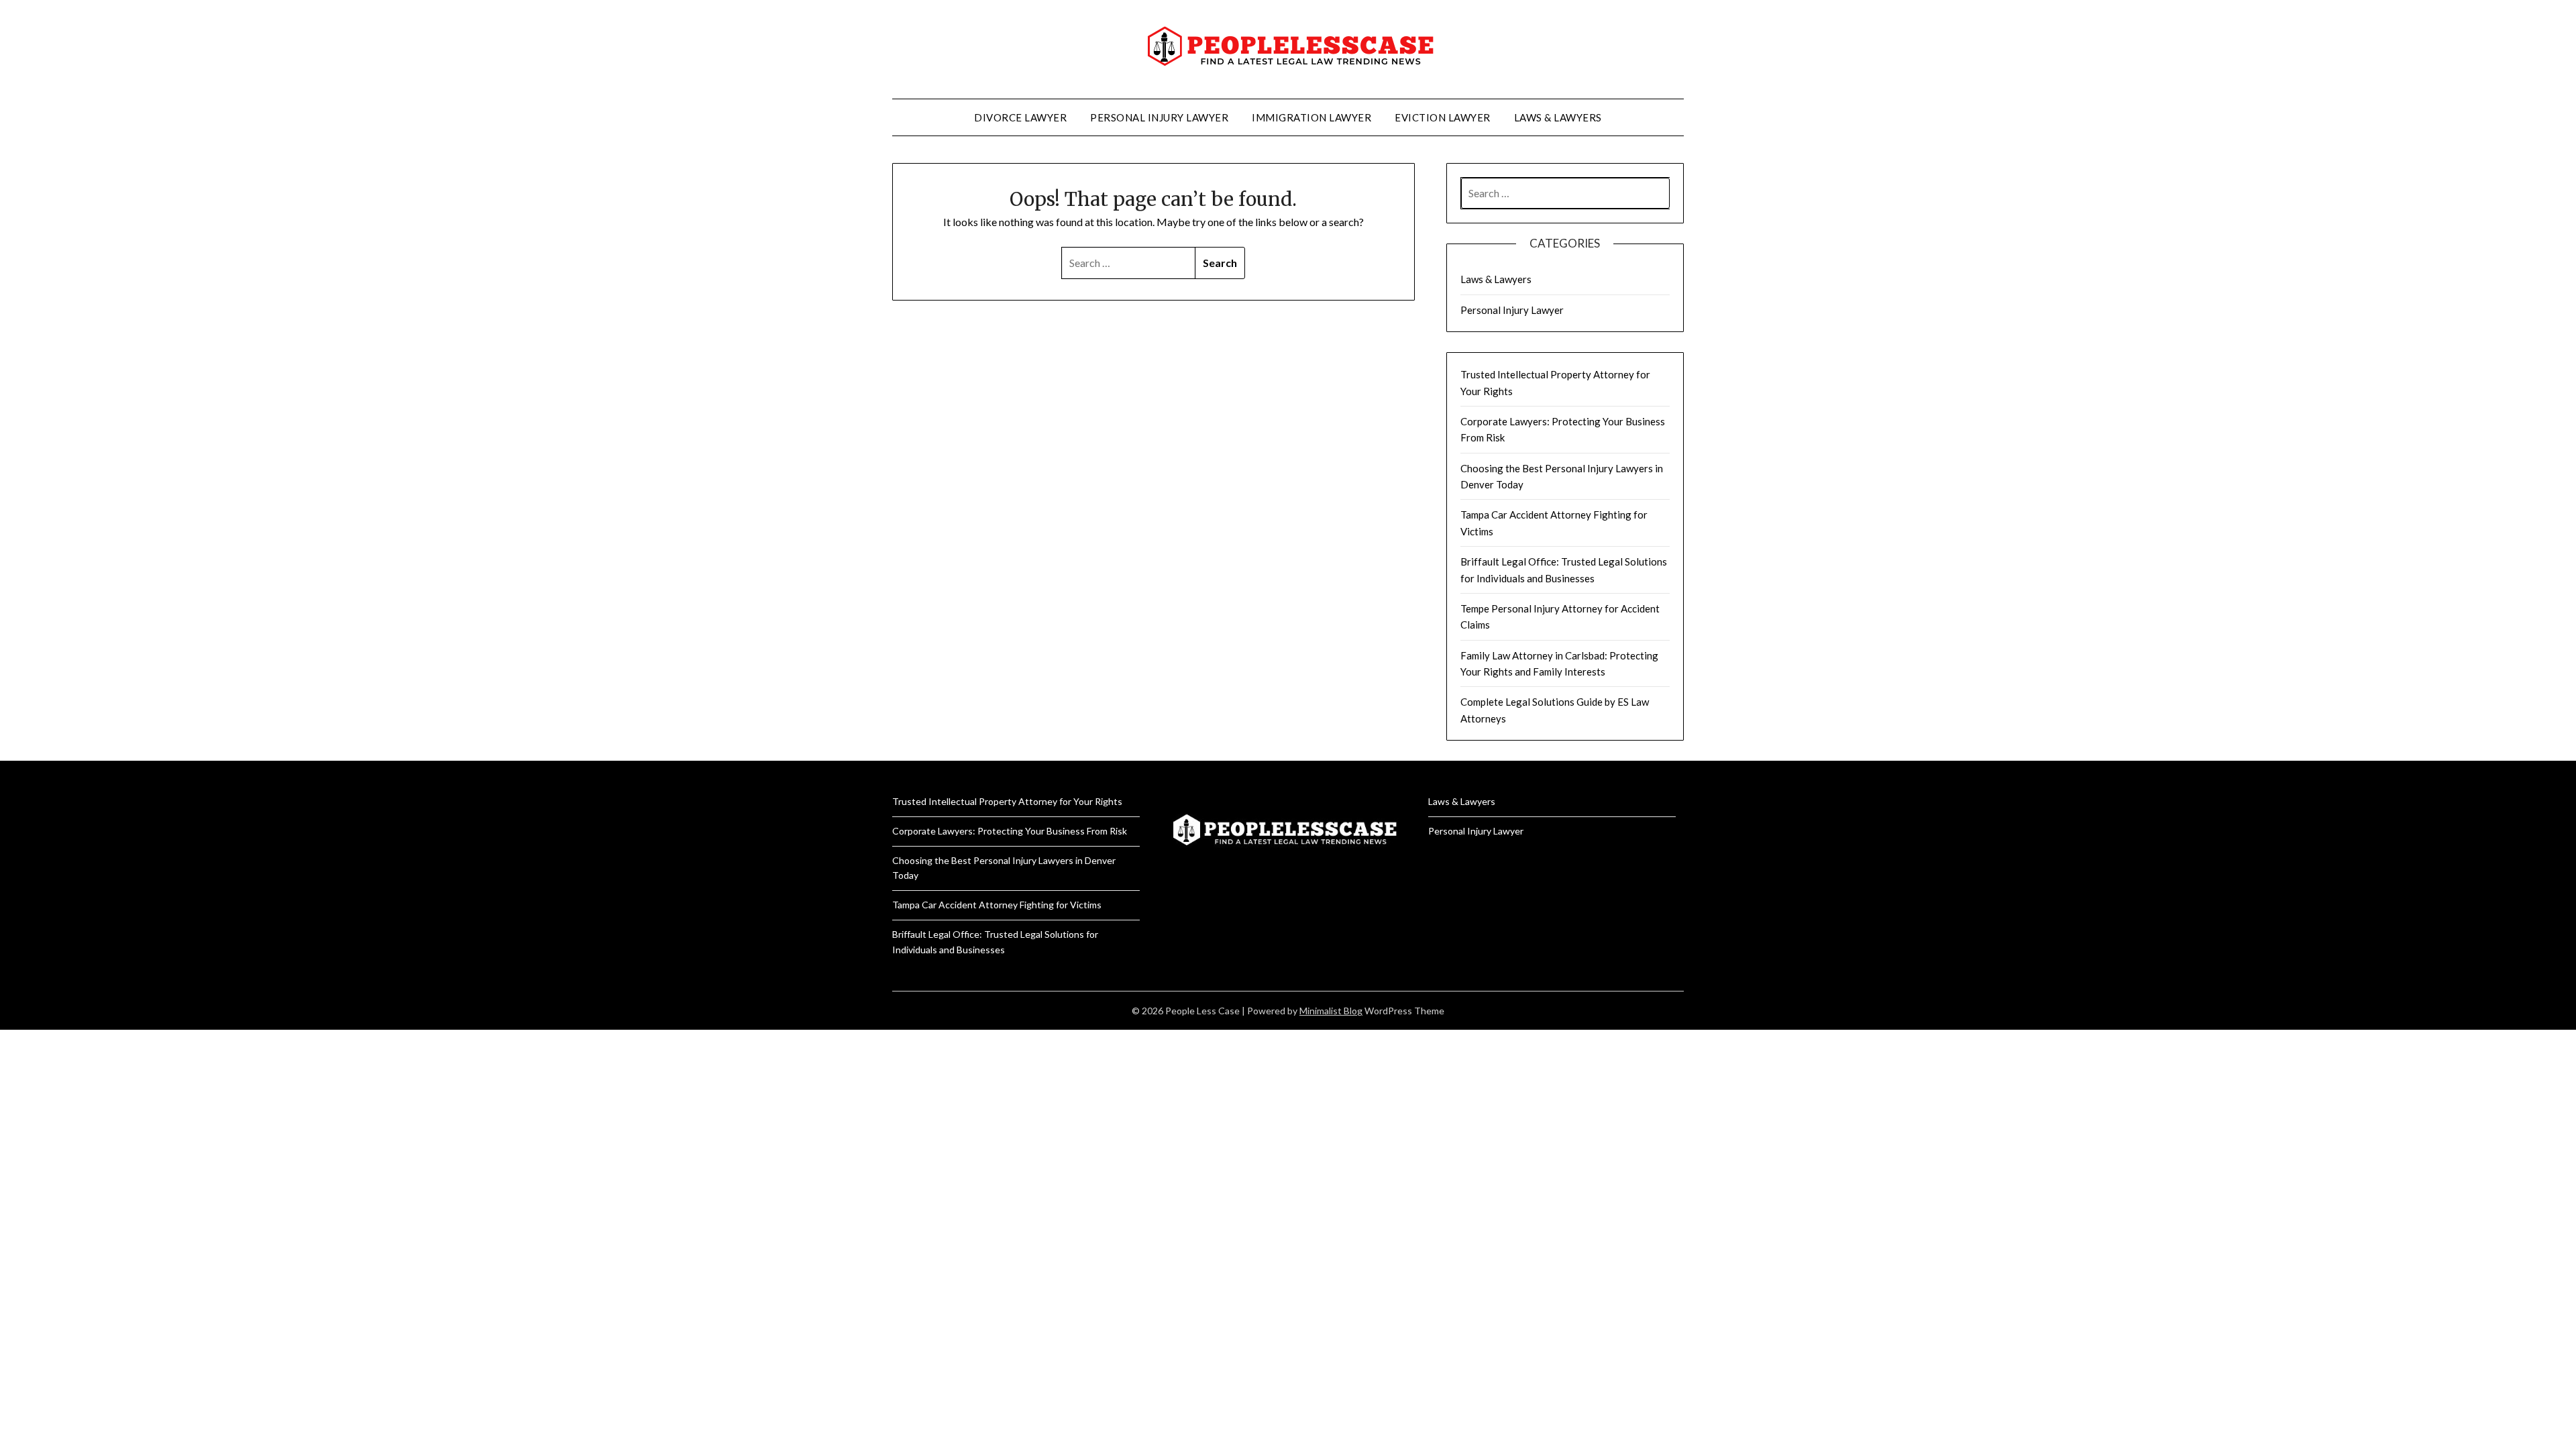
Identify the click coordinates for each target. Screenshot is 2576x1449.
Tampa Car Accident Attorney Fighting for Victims (997, 905)
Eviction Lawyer (1443, 117)
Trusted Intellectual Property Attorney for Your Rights (1007, 801)
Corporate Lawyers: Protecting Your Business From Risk (1010, 831)
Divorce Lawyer (1020, 117)
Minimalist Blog (1331, 1011)
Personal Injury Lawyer (1159, 117)
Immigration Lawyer (1311, 117)
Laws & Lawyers (1558, 117)
